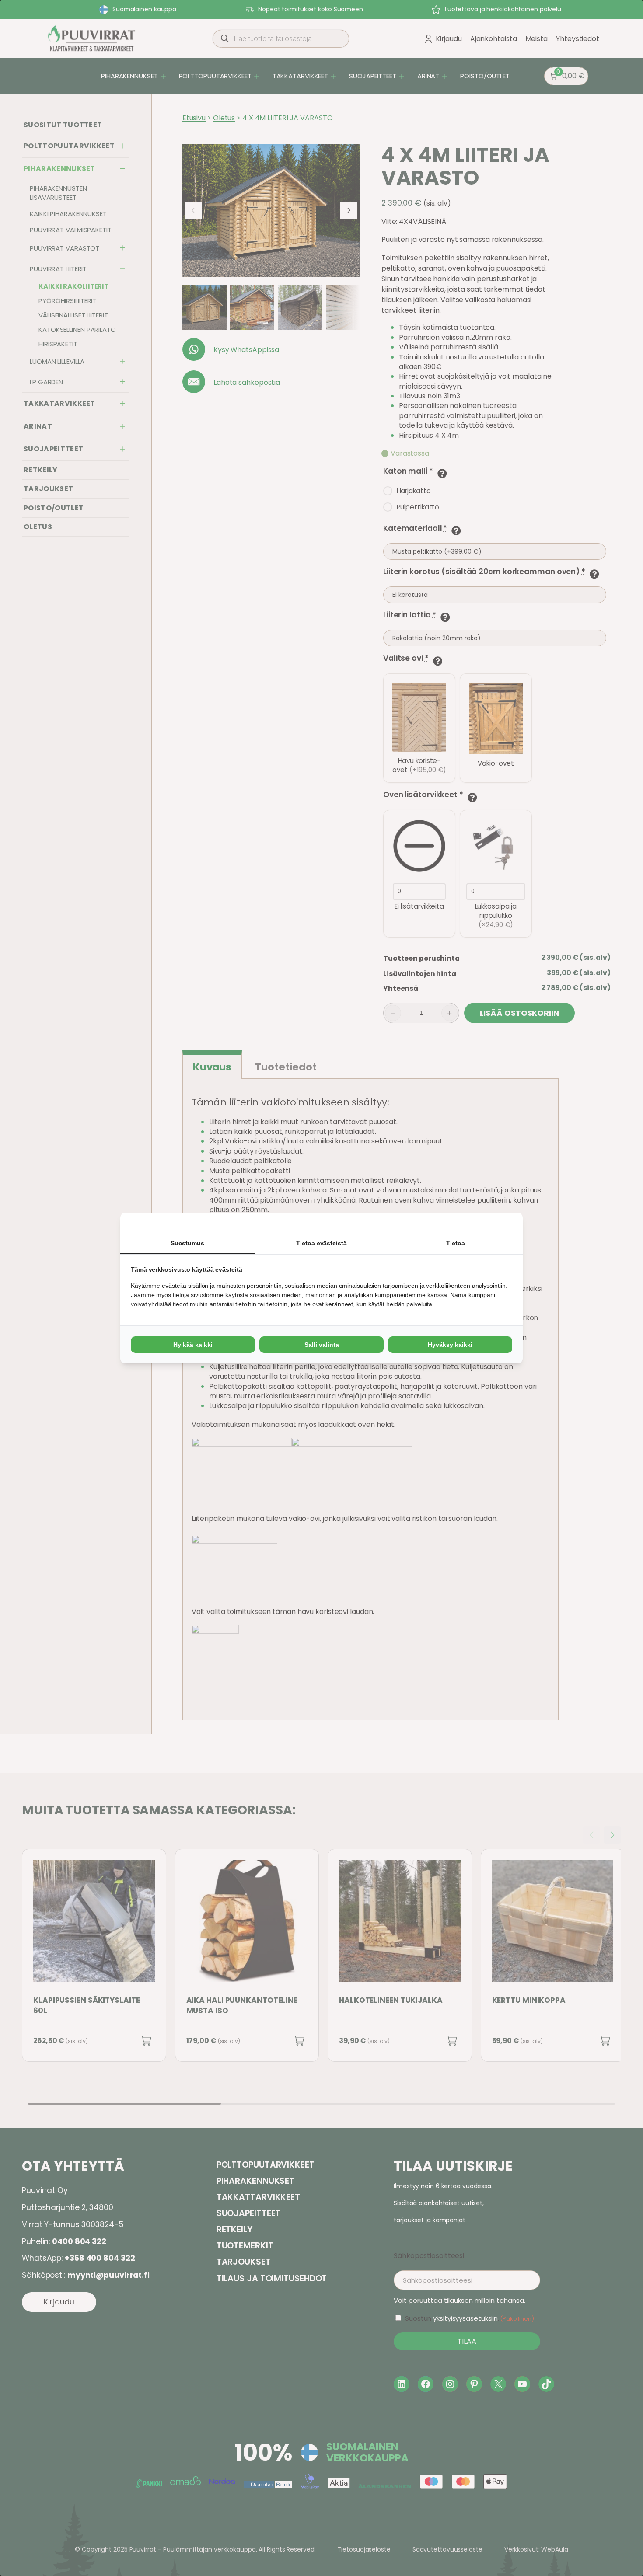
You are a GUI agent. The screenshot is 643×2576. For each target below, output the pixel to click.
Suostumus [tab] (187, 1243)
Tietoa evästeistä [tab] (321, 1243)
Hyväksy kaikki (450, 1345)
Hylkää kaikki (193, 1345)
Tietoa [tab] (455, 1243)
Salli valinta (322, 1345)
